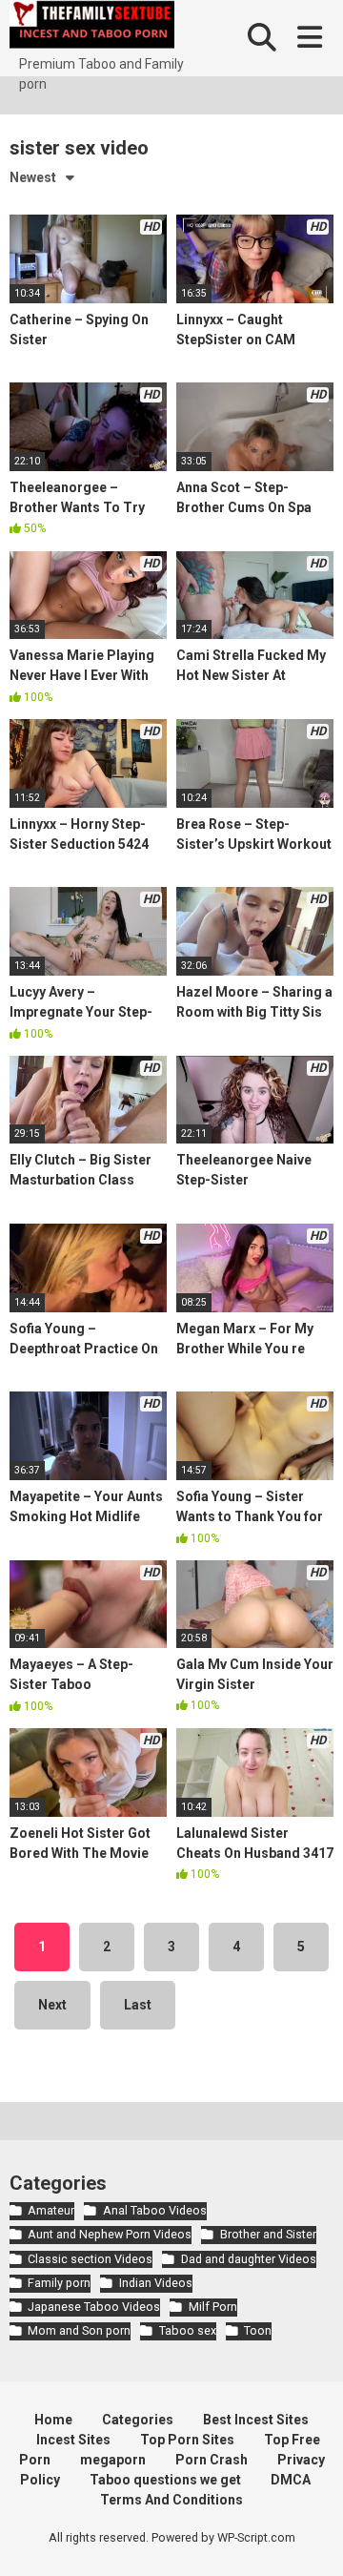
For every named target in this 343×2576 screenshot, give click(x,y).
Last (138, 2005)
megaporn (113, 2460)
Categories (138, 2420)
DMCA (291, 2480)
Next (52, 2005)
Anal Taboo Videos (154, 2210)
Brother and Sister (268, 2234)
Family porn (59, 2283)
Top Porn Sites (187, 2440)
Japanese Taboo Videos (94, 2307)
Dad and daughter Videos (248, 2259)
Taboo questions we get (165, 2480)
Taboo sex (187, 2330)
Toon (258, 2330)
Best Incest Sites (256, 2420)
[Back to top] (308, 2537)
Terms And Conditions (171, 2500)
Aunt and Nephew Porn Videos (110, 2234)
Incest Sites (73, 2440)
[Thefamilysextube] (92, 27)
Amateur (51, 2210)
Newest (33, 177)
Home (53, 2420)
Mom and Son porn (79, 2330)
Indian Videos (155, 2283)
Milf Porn (212, 2307)
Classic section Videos (90, 2259)
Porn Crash (212, 2460)
